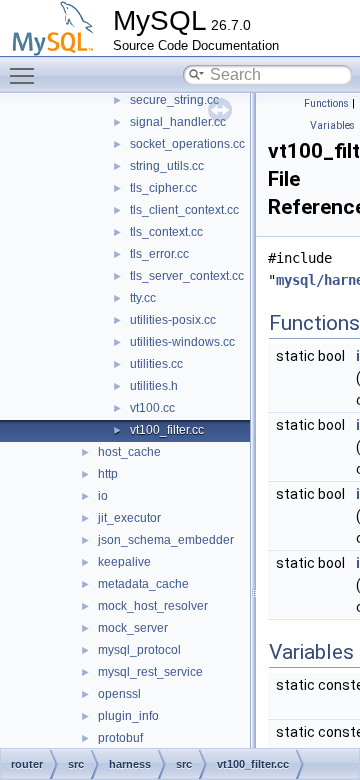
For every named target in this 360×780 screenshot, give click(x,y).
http (108, 474)
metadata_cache (143, 584)
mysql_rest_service (150, 672)
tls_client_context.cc (184, 210)
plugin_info (128, 716)
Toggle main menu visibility (26, 75)
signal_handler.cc (178, 122)
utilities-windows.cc (182, 342)
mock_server (133, 628)
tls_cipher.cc (163, 188)
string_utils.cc (167, 166)
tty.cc (143, 298)
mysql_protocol (139, 650)
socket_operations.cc (187, 144)
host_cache (129, 452)
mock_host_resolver (153, 606)
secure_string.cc (174, 100)
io (103, 496)
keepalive (124, 562)
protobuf (120, 738)
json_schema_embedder (166, 540)
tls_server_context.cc (187, 276)
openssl (119, 694)
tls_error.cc (159, 254)
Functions (326, 103)
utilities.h (154, 386)
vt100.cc (152, 408)
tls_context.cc (166, 232)
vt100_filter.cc (167, 430)
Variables (332, 125)
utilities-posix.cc (173, 320)
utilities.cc (156, 364)
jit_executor (129, 518)
